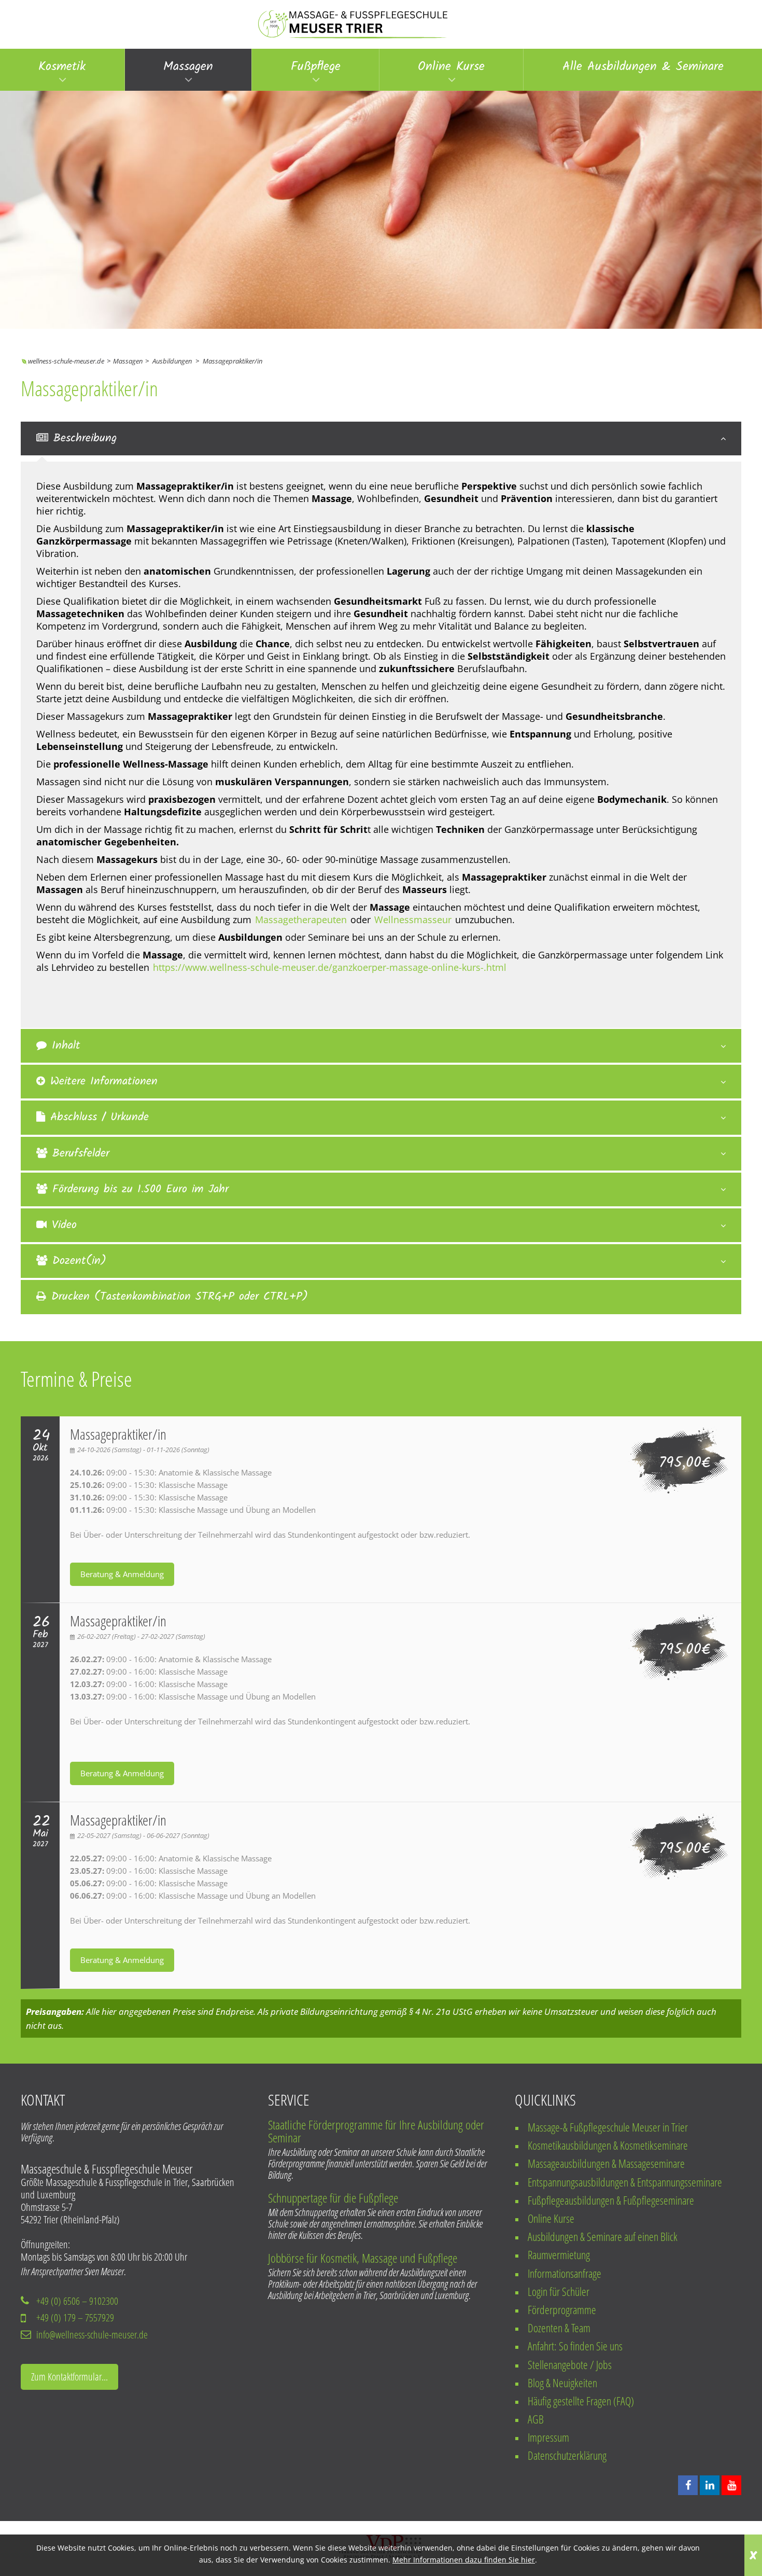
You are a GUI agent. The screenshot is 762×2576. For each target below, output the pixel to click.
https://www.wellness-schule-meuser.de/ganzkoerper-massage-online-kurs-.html (330, 967)
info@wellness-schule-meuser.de (92, 2335)
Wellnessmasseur (413, 920)
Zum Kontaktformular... (69, 2377)
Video (64, 1225)
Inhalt (66, 1046)
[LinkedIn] (710, 2485)
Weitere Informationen (104, 1082)
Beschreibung (85, 438)
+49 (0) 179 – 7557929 (75, 2317)
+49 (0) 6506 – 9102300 (77, 2301)
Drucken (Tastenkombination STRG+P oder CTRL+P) (180, 1297)
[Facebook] (688, 2485)
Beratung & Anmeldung (122, 1574)
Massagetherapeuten (301, 920)
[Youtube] (731, 2485)
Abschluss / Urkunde (100, 1117)
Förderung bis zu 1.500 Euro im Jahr (140, 1189)
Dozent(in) (79, 1261)
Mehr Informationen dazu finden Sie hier (464, 2560)
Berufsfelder (81, 1154)
